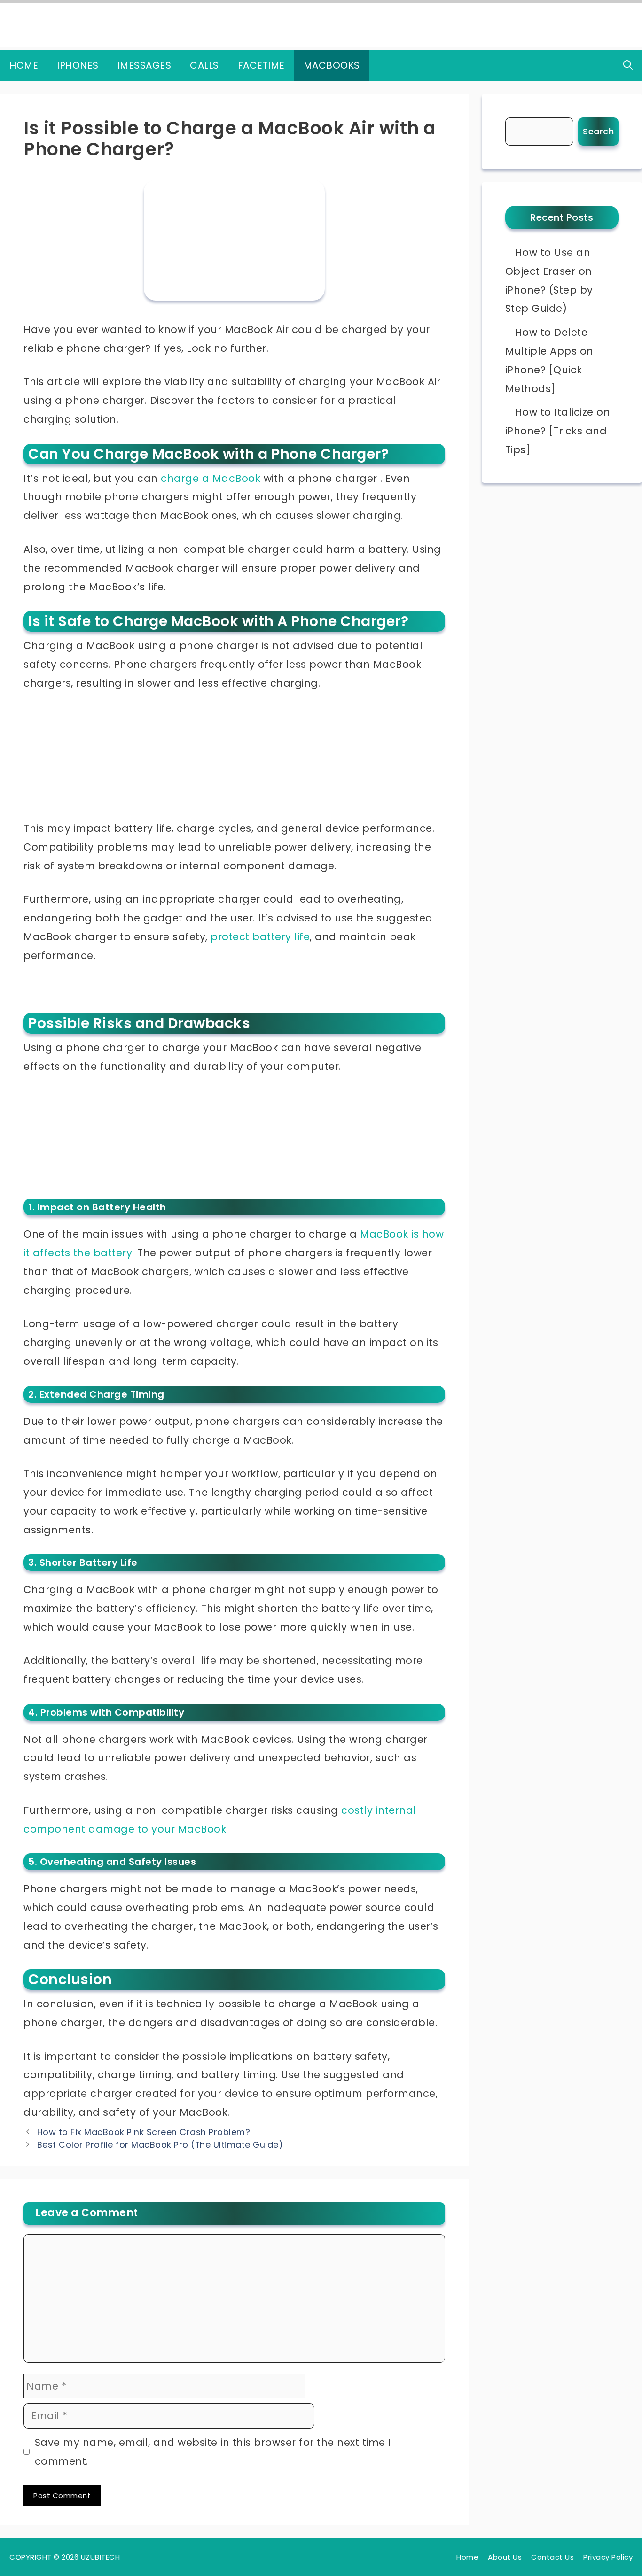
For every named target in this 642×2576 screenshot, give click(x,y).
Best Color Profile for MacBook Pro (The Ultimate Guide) (160, 2145)
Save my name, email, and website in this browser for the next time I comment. (213, 2452)
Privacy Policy (608, 2557)
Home (467, 2557)
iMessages (145, 65)
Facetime (261, 65)
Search (598, 131)
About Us (505, 2557)
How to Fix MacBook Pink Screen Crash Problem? (144, 2132)
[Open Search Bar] (628, 66)
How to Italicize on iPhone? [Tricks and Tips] (558, 431)
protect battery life (260, 937)
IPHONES (78, 65)
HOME (24, 65)
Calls (204, 65)
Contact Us (552, 2557)
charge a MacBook (211, 478)
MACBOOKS (332, 65)
